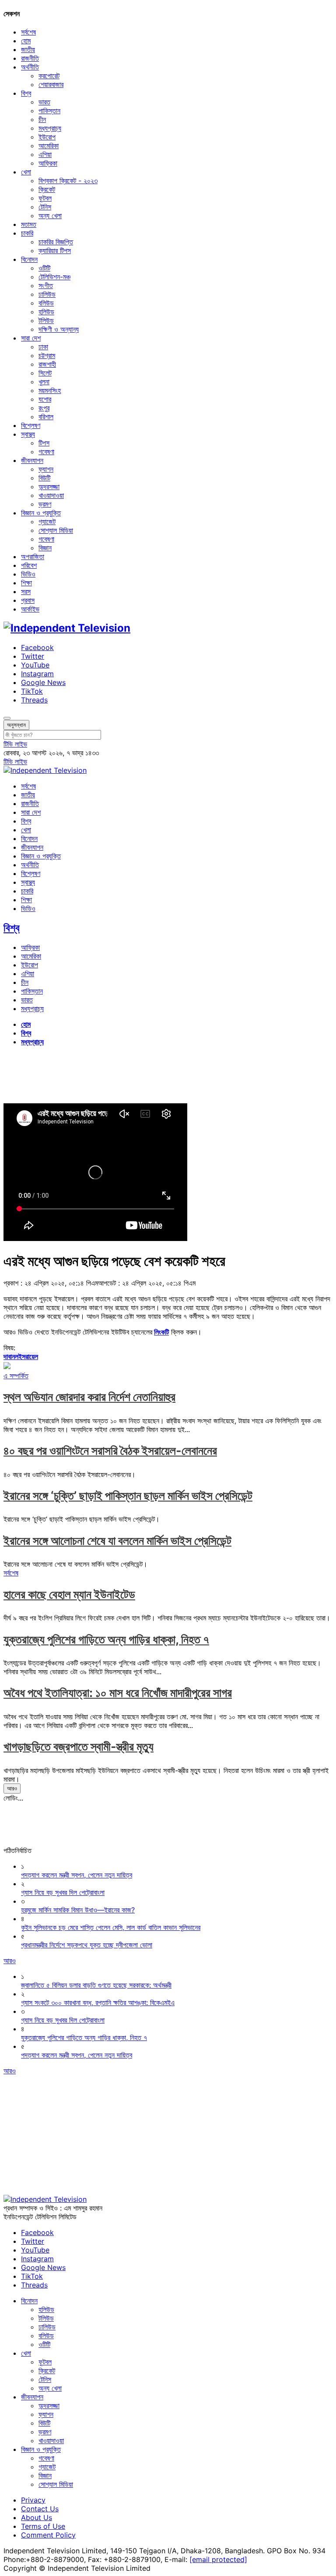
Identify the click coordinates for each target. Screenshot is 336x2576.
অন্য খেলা (50, 216)
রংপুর (44, 408)
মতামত (29, 224)
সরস (26, 591)
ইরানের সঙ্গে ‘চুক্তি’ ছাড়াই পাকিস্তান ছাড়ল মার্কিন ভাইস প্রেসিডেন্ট (128, 1496)
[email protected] (218, 2559)
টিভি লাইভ (15, 744)
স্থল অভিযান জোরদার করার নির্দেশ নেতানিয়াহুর (89, 1397)
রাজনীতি (30, 58)
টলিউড (46, 320)
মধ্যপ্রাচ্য (50, 128)
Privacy (33, 2500)
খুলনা (44, 382)
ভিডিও (28, 574)
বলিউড (46, 303)
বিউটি (44, 478)
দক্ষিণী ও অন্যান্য (59, 329)
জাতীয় (28, 49)
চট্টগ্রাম (47, 355)
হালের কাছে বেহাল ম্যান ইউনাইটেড (69, 1594)
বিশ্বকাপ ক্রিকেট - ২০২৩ (68, 181)
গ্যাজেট (47, 521)
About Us (37, 2517)
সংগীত (46, 285)
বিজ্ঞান (45, 548)
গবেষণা (46, 452)
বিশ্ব (26, 93)
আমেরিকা (49, 146)
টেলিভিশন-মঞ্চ (54, 277)
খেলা (26, 172)
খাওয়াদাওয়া (51, 495)
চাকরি (27, 233)
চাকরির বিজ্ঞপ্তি (56, 242)
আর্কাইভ (30, 609)
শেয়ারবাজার (51, 84)
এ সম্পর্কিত (16, 1376)
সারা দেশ (31, 338)
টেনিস (45, 207)
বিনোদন (29, 259)
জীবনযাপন (32, 460)
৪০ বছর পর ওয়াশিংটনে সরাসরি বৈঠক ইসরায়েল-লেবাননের (110, 1451)
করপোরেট (49, 76)
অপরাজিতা (33, 556)
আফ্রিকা (48, 163)
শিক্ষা (26, 583)
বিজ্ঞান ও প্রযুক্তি (41, 513)
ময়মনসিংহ (50, 390)
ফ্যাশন (46, 469)
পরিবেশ (29, 565)
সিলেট (45, 373)
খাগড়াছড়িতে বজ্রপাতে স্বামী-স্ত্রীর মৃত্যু (79, 1747)
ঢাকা (43, 347)
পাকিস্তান (49, 111)
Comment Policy (48, 2535)
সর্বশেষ (28, 32)
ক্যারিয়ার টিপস (55, 250)
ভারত (44, 102)
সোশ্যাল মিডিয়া (56, 530)
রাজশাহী (47, 364)
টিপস (44, 443)
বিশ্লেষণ (31, 425)
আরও (12, 1788)
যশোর (45, 399)
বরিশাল (46, 417)
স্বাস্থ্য (28, 434)
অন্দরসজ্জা (49, 487)
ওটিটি (44, 268)
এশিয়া (45, 154)
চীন (42, 119)
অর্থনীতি (30, 67)
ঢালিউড (47, 294)
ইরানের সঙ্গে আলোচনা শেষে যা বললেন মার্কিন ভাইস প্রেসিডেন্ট (117, 1541)
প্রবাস (28, 600)
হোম (26, 41)
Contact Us (40, 2509)
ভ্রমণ (45, 504)
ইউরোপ (47, 137)
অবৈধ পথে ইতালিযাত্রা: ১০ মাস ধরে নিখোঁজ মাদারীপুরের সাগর (118, 1693)
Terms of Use (43, 2526)
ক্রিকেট (47, 189)
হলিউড (46, 312)
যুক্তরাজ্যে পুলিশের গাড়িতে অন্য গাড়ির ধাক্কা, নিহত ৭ (106, 1639)
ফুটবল (45, 198)
